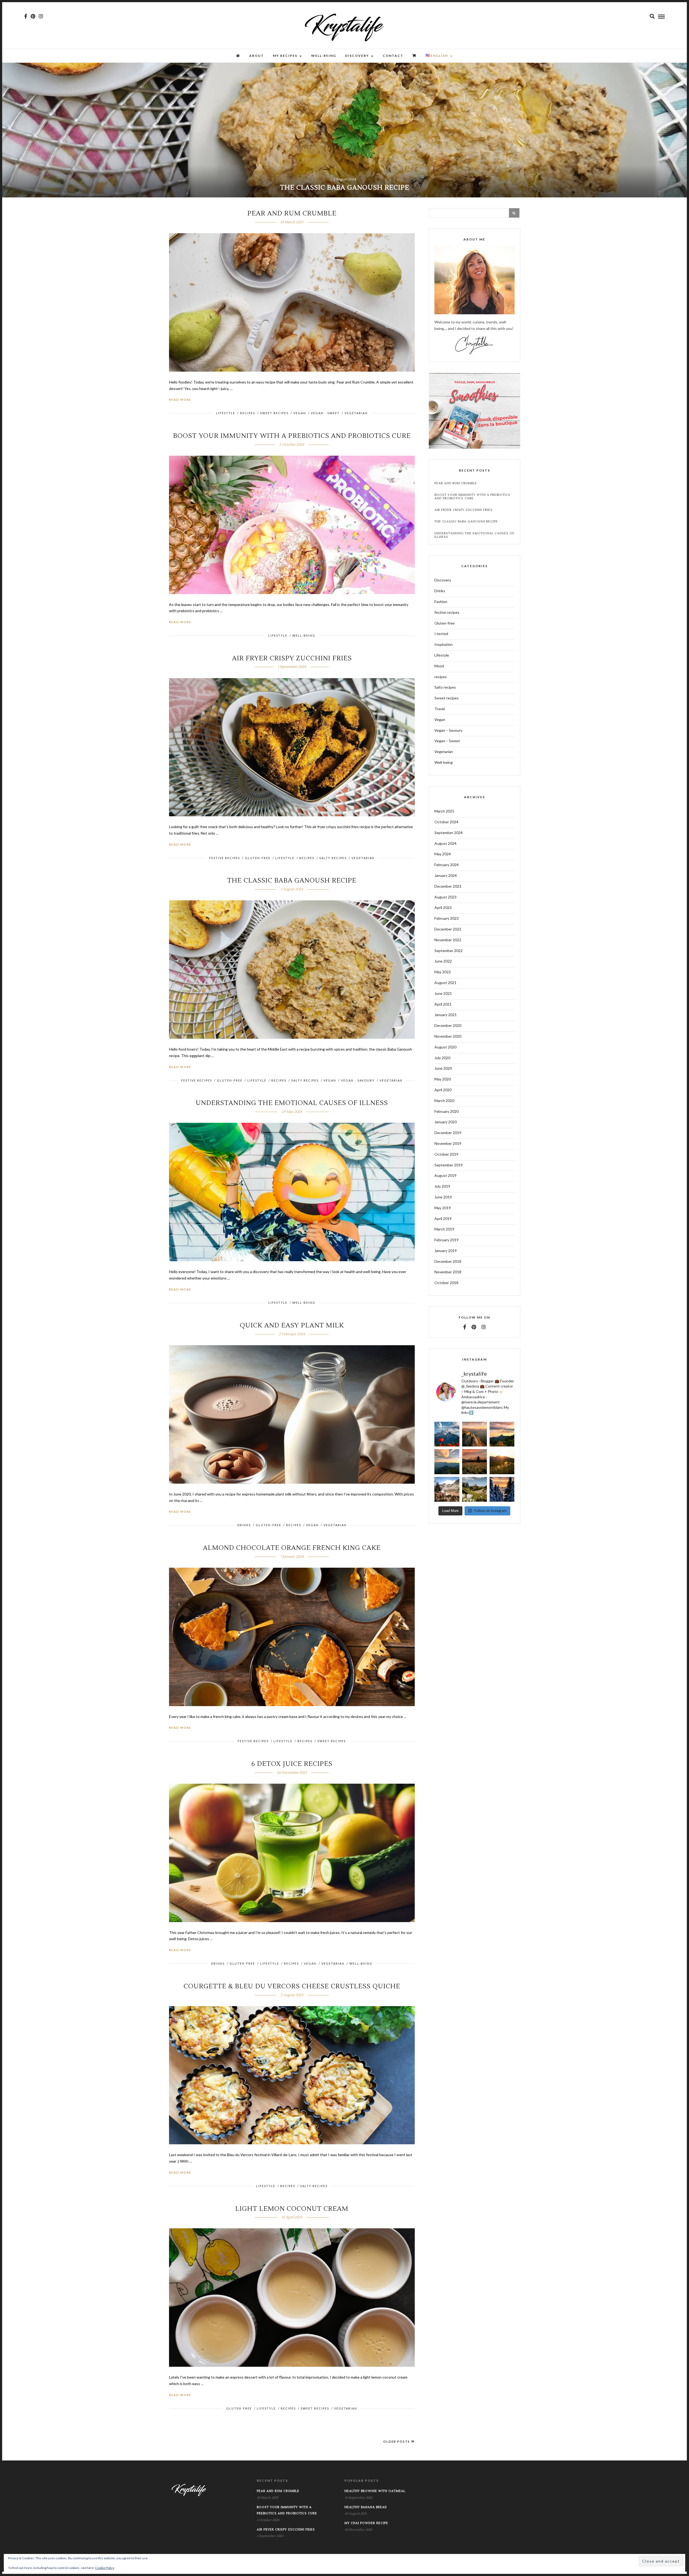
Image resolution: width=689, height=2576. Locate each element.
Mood (439, 666)
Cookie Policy (105, 2568)
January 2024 (446, 875)
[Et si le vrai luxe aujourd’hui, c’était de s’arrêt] (447, 1462)
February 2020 (447, 1111)
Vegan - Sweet (325, 413)
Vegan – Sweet (447, 741)
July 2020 (442, 1058)
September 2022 (449, 951)
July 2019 (442, 1186)
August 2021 (445, 983)
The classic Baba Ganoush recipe (292, 881)
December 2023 (448, 886)
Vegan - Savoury (358, 1080)
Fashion (441, 602)
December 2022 (448, 929)
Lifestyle (226, 413)
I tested (441, 634)
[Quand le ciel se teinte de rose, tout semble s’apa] (474, 1462)
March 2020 (444, 1101)
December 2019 (448, 1133)
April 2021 (443, 1004)
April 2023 (443, 907)
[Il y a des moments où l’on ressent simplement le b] (447, 1434)
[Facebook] (465, 1327)
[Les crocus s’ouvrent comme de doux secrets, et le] (474, 1489)
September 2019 (449, 1165)
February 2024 (447, 865)
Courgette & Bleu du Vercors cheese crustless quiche (292, 1986)
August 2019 (445, 1175)
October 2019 (446, 1154)
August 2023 (445, 897)
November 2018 (448, 1272)
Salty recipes (333, 858)
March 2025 (444, 811)
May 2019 (443, 1208)
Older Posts (397, 2441)
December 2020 (448, 1025)
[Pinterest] (33, 16)
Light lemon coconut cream (292, 2209)
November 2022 (448, 940)
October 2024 (446, 822)
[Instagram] (41, 16)
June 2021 (443, 993)
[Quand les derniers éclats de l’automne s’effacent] (474, 1434)
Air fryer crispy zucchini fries (292, 658)
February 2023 (447, 918)
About (257, 56)
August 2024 (445, 843)
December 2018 (448, 1261)
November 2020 (448, 1036)
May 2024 (443, 854)
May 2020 (443, 1079)
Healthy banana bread (366, 2507)
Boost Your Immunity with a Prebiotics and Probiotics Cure (292, 436)
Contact (393, 56)
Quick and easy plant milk (292, 1325)
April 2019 (443, 1219)
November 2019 (448, 1143)
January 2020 (446, 1122)
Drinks (244, 1525)
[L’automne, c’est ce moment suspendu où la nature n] (502, 1434)
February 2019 (447, 1240)
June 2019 (443, 1197)
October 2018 (446, 1283)
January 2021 (446, 1015)
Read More (180, 400)
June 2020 (443, 1068)
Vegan (300, 413)
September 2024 (449, 833)
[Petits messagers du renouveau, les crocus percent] (447, 1489)
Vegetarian (356, 413)
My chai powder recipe (366, 2523)
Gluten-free (258, 858)
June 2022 (443, 961)
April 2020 (443, 1090)
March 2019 (444, 1229)
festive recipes (225, 858)
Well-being (324, 56)
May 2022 (443, 972)
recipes (248, 413)
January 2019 (446, 1251)
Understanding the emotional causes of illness (292, 1103)
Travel (440, 709)
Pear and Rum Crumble (292, 213)
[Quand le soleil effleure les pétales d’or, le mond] (502, 1462)
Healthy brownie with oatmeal (375, 2491)
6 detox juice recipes (292, 1764)
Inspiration (444, 644)
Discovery (357, 56)
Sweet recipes (274, 413)
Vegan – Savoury (448, 730)
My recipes (285, 56)
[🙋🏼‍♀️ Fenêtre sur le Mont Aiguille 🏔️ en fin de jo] (502, 1489)
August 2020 (445, 1047)
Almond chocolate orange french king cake (292, 1548)
